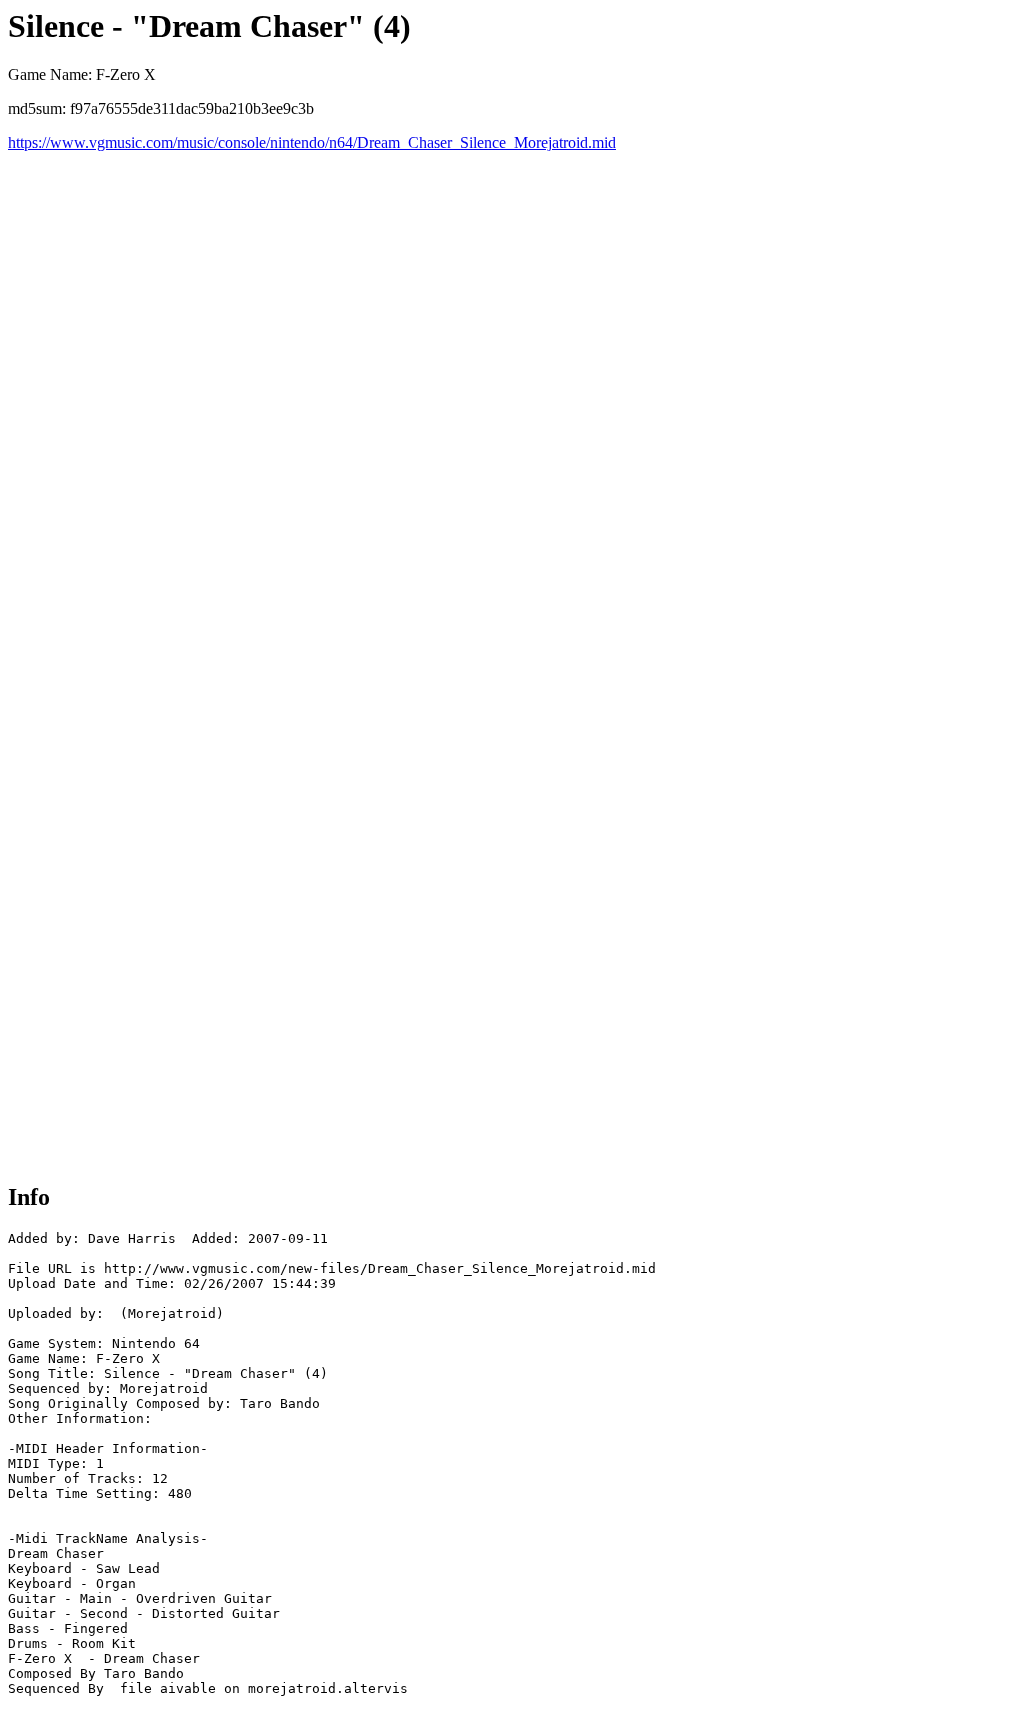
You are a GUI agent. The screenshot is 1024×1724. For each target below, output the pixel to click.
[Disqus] (512, 402)
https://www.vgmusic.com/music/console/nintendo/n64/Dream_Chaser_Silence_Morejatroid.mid (312, 142)
